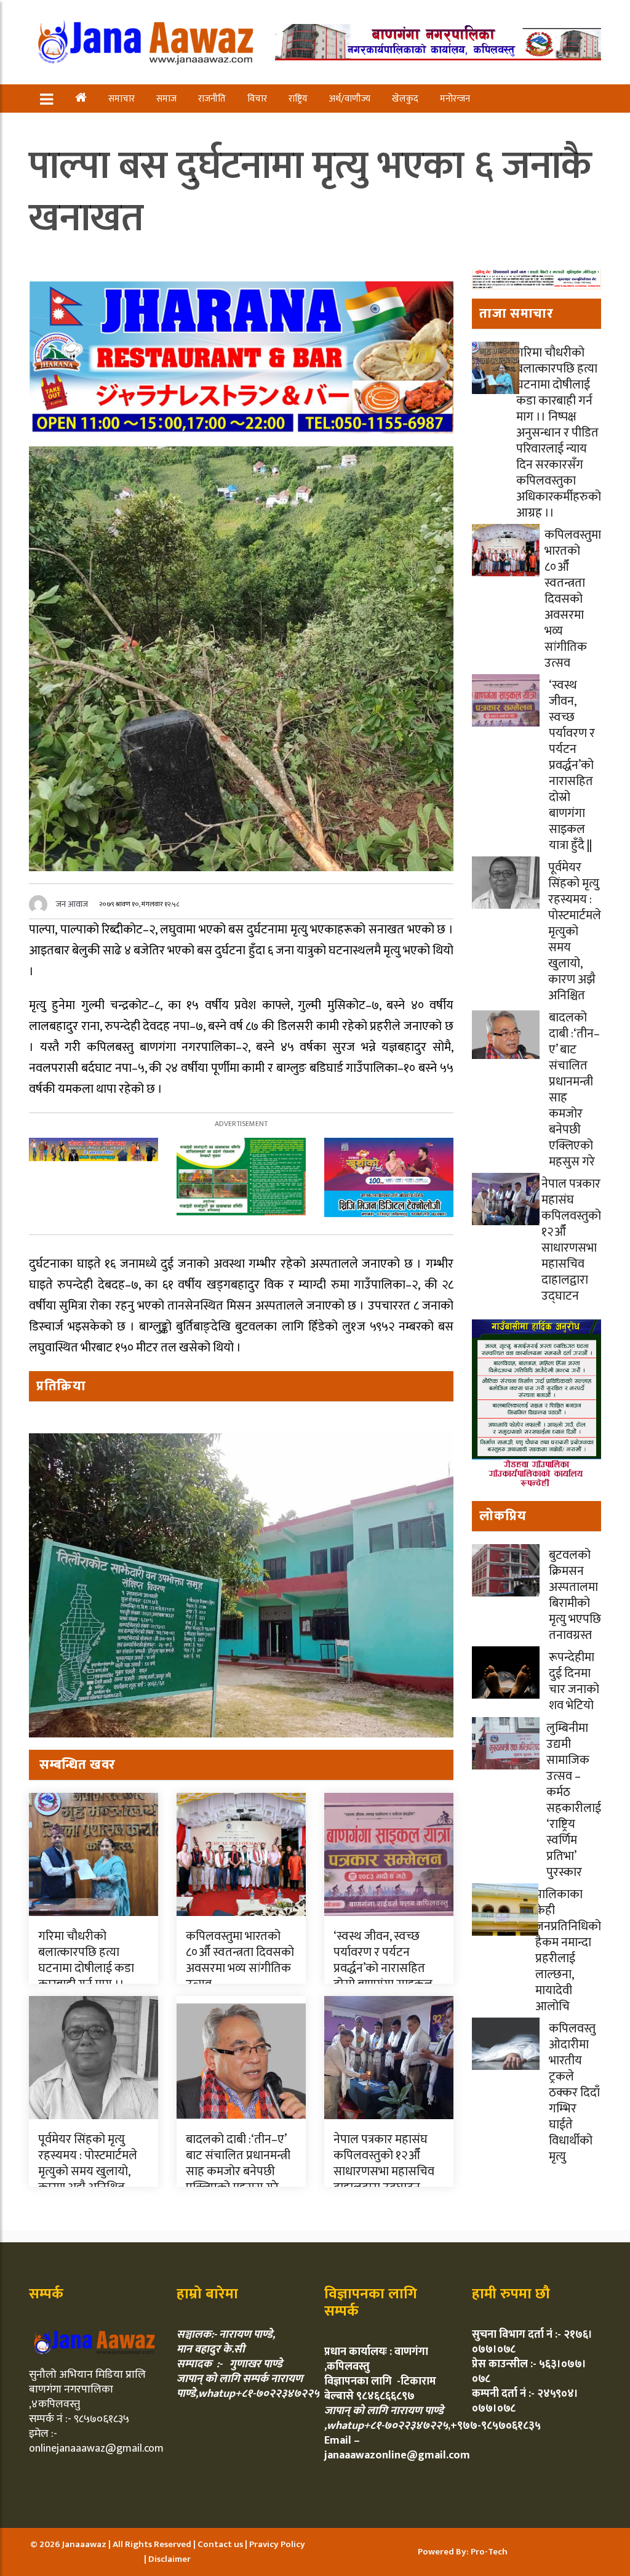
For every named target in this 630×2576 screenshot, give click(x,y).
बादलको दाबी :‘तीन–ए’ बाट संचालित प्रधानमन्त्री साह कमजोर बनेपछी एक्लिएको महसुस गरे (238, 2163)
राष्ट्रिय (298, 99)
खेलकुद (405, 99)
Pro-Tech (489, 2552)
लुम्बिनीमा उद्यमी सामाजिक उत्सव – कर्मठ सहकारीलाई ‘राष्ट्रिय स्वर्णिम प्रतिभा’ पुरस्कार (574, 1800)
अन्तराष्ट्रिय (81, 127)
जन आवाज (72, 904)
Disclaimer (169, 2559)
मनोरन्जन (455, 99)
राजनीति (212, 99)
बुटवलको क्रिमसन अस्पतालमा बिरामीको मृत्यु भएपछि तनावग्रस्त (575, 1595)
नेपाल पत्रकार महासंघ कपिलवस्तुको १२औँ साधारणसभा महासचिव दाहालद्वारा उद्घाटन (384, 2163)
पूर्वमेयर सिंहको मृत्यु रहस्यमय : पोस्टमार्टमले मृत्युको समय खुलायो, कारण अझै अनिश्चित (88, 2163)
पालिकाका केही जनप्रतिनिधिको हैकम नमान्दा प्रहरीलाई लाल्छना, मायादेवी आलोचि (568, 1950)
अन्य (126, 127)
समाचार (122, 99)
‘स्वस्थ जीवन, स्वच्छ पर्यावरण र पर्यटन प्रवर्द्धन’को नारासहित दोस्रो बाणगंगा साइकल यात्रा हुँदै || (383, 1968)
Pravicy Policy (277, 2544)
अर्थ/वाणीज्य (350, 99)
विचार (257, 99)
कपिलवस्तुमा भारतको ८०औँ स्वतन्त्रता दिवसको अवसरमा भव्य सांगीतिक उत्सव (240, 1960)
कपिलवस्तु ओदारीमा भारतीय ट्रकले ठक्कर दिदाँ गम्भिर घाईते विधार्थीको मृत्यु (574, 2093)
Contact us (221, 2544)
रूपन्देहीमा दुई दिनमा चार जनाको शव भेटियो (574, 1681)
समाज (166, 99)
